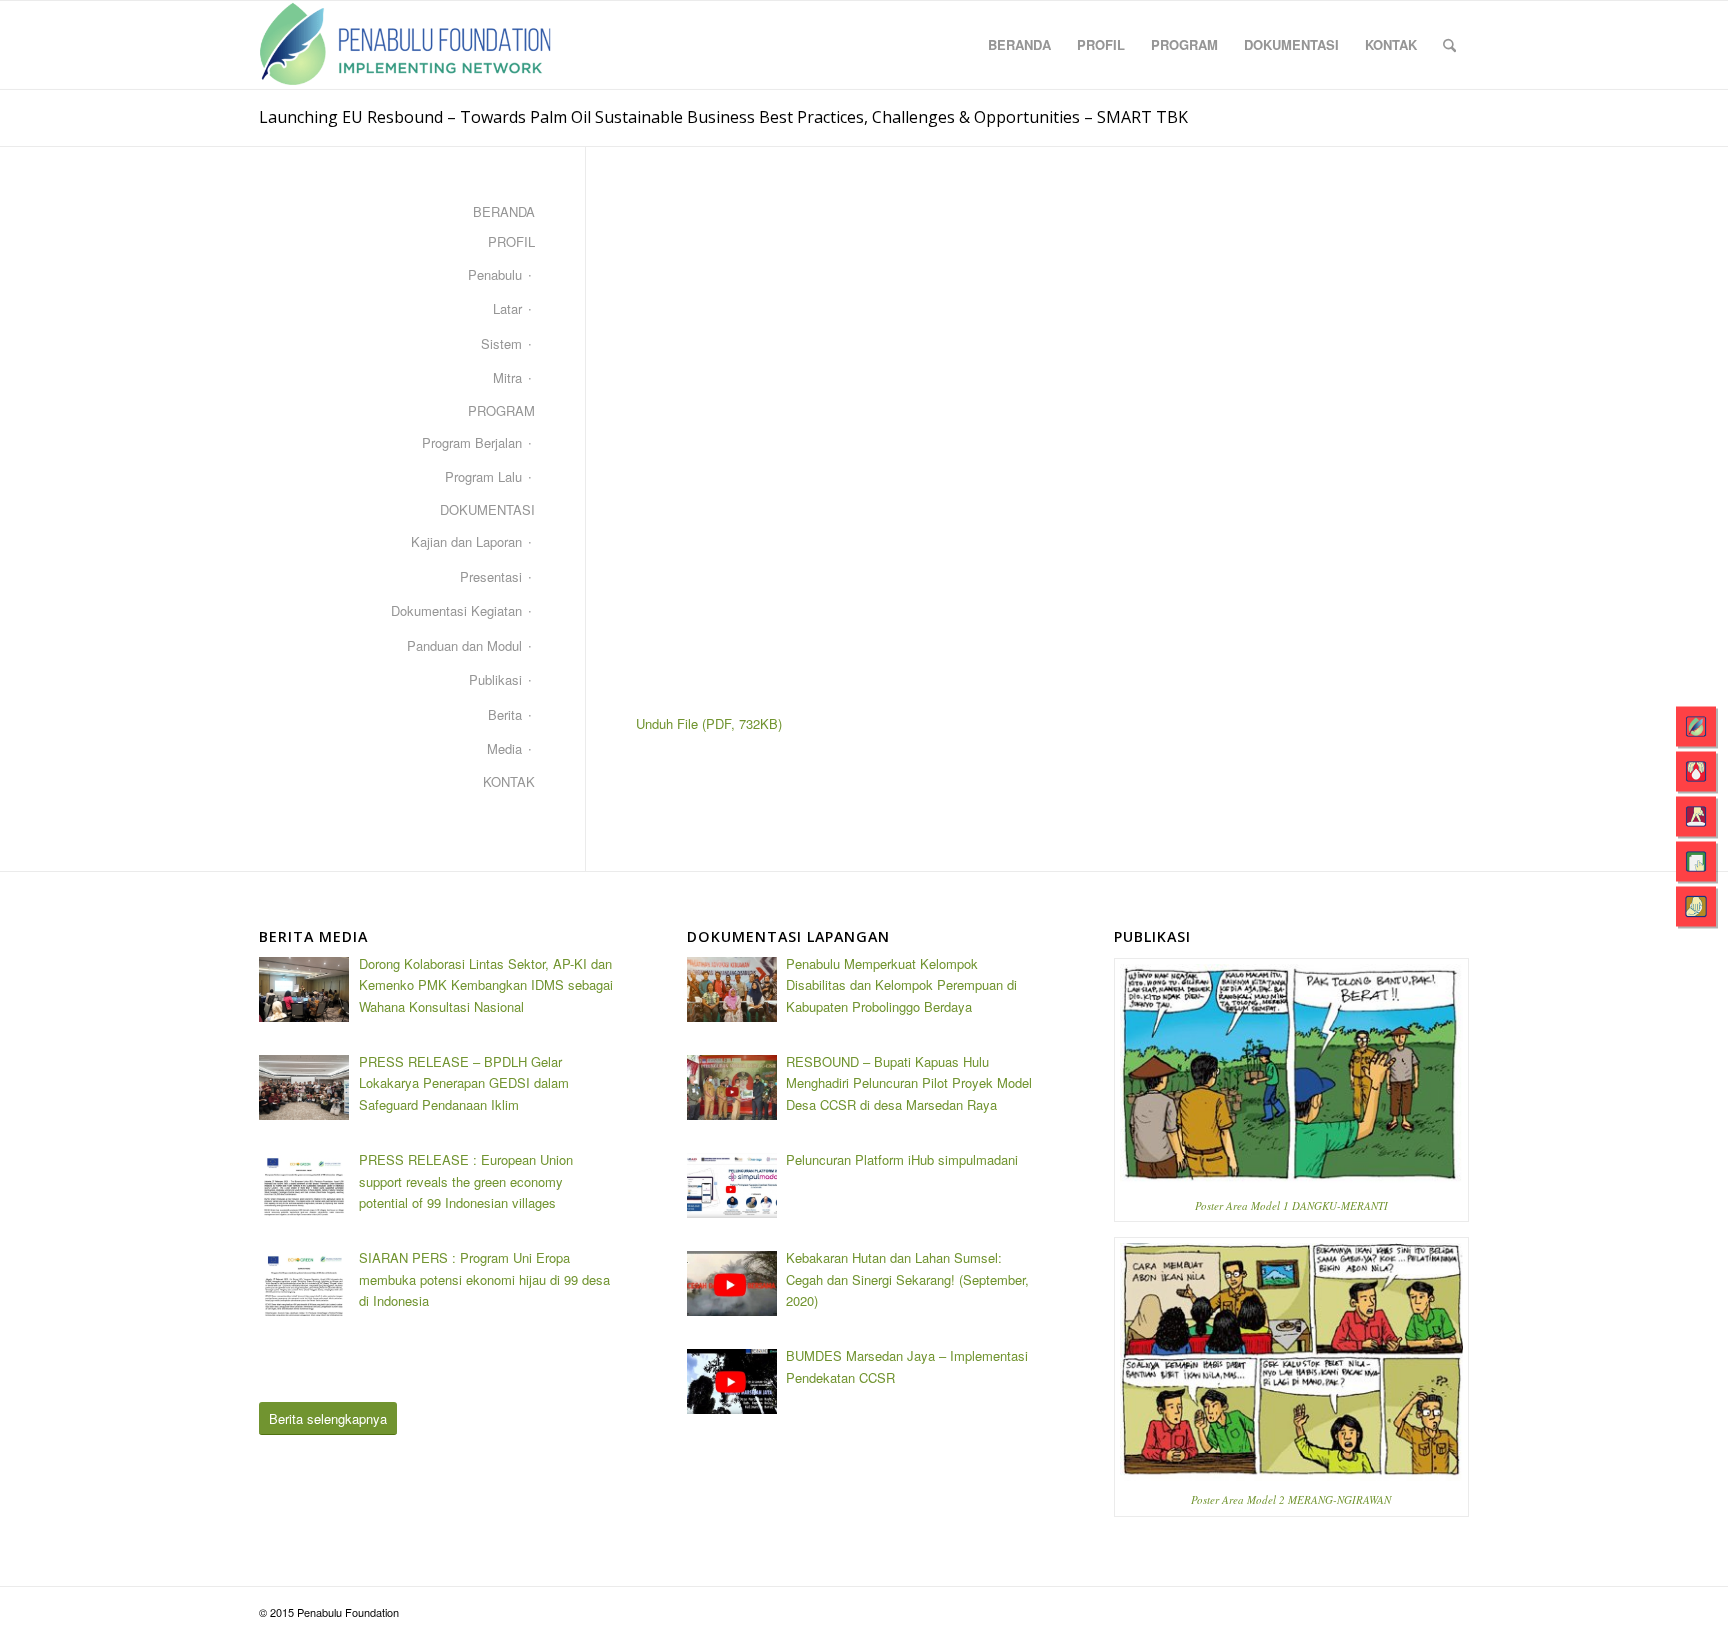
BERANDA (504, 211)
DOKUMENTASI (487, 509)
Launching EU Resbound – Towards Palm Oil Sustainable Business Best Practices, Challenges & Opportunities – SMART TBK (723, 117)
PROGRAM (501, 410)
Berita (505, 714)
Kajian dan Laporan (466, 541)
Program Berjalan (472, 442)
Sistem (501, 343)
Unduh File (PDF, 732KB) (709, 723)
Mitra (507, 377)
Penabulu (495, 274)
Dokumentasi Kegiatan (456, 610)
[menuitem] (1019, 45)
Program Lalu (483, 476)
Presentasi (491, 576)
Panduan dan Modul (464, 645)
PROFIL (511, 241)
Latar (507, 308)
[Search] (1449, 45)
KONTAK (509, 781)
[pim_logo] (405, 45)
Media (504, 748)
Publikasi (495, 679)
